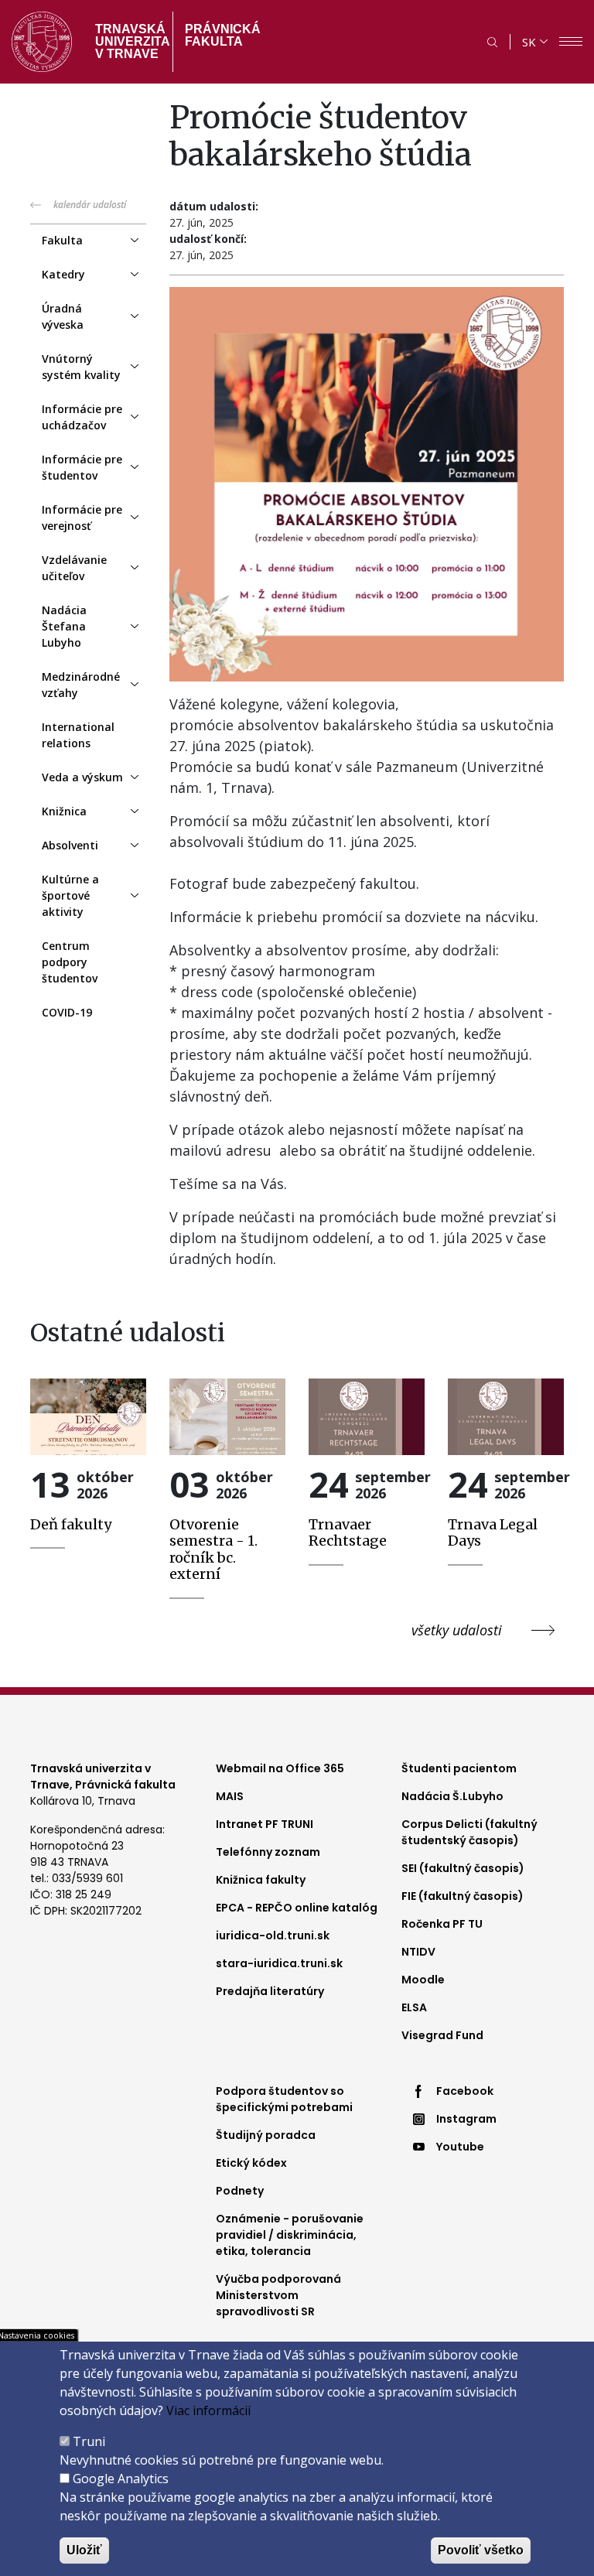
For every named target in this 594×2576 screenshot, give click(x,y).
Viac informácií (208, 2410)
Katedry (63, 274)
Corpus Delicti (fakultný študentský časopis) (469, 1832)
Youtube (460, 2147)
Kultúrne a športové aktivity (70, 895)
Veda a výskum (82, 777)
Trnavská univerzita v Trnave (128, 41)
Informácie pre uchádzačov (82, 417)
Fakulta (62, 240)
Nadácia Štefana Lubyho (64, 626)
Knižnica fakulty (261, 1880)
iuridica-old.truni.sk (273, 1935)
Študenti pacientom (459, 1768)
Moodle (423, 1980)
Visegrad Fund (442, 2035)
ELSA (414, 2007)
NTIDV (418, 1952)
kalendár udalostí (90, 205)
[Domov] (42, 42)
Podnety (240, 2191)
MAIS (230, 1796)
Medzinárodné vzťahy (81, 685)
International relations (78, 735)
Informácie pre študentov (82, 467)
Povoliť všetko (481, 2550)
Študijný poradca (266, 2135)
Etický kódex (251, 2163)
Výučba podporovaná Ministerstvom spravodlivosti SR (278, 2295)
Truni (89, 2441)
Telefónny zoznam (268, 1852)
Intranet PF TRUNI (265, 1824)
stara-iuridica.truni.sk (279, 1963)
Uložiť (84, 2550)
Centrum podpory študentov (70, 962)
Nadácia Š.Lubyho (452, 1796)
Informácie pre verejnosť (82, 518)
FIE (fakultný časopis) (463, 1896)
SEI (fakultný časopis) (463, 1868)
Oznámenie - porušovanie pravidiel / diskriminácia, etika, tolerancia (290, 2235)
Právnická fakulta (223, 35)
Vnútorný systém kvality (81, 367)
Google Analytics (121, 2479)
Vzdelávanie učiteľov (74, 568)
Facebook (465, 2091)
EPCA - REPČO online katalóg (297, 1908)
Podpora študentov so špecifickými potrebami (284, 2099)
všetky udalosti (457, 1630)
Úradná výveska (63, 316)
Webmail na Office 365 (280, 1768)
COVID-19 (67, 1012)
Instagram (466, 2119)
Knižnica (64, 811)
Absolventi (70, 845)
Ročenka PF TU (442, 1924)
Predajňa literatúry (270, 1991)
